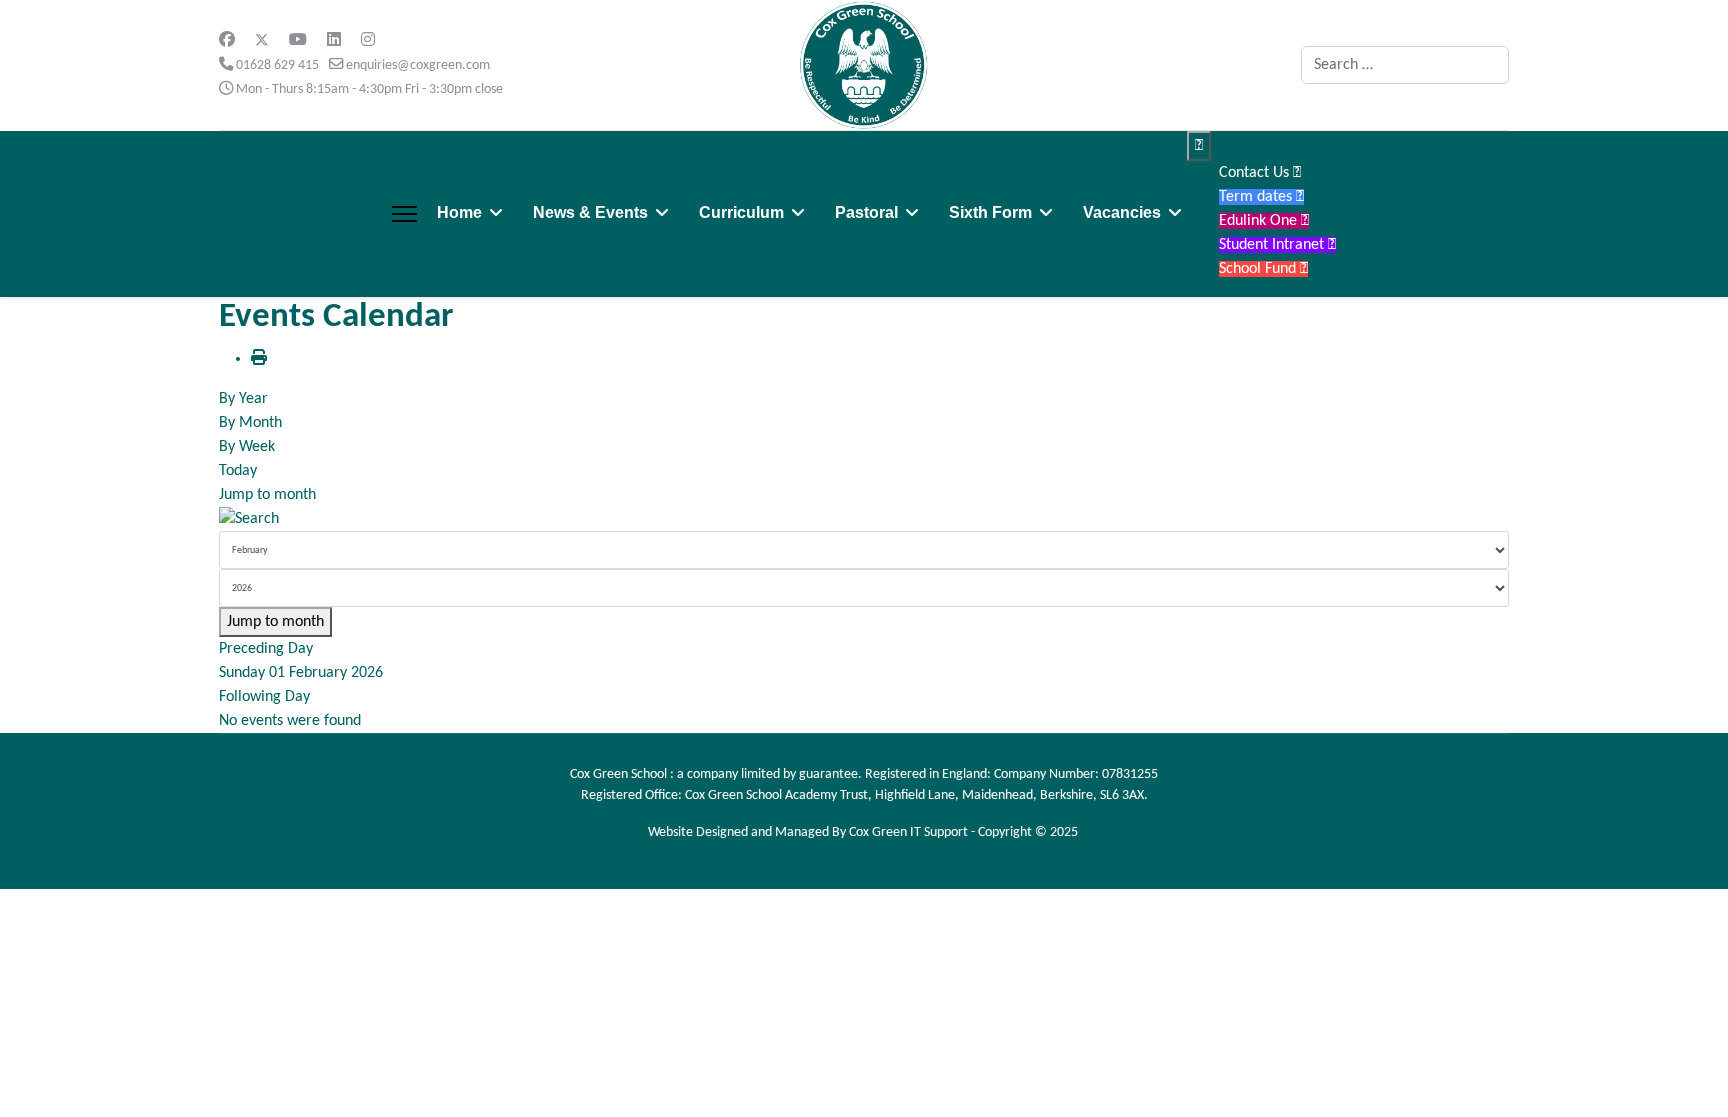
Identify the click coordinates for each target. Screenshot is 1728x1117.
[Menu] (404, 214)
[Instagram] (368, 41)
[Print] (259, 359)
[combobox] (1405, 65)
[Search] (864, 519)
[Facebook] (227, 41)
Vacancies (1122, 212)
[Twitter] (262, 41)
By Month (250, 423)
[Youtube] (298, 41)
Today (238, 471)
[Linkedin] (334, 41)
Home (459, 212)
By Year (243, 399)
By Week (247, 447)
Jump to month (267, 495)
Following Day (264, 697)
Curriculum (741, 212)
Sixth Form (990, 212)
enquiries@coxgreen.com (418, 65)
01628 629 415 (277, 65)
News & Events (590, 212)
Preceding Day (266, 649)
